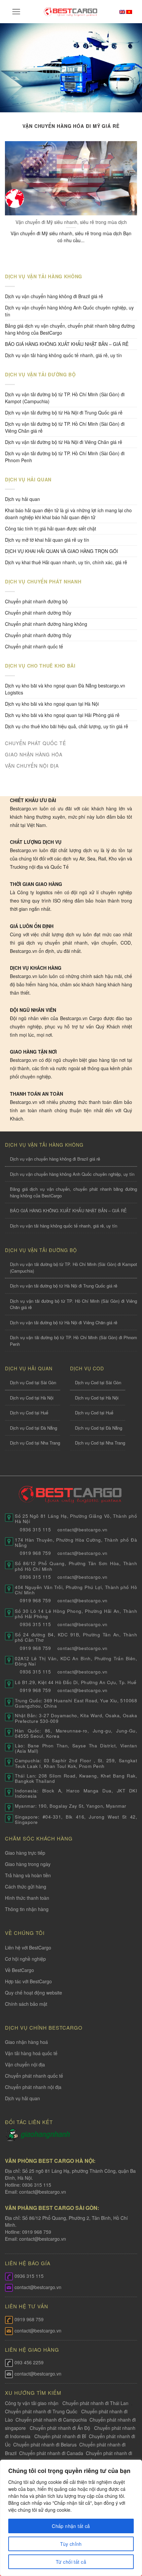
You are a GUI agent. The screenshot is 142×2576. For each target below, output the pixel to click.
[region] (71, 2518)
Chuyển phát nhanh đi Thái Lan (96, 2403)
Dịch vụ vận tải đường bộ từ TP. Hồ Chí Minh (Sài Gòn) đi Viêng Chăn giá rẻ (65, 427)
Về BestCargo (19, 1970)
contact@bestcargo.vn (42, 2192)
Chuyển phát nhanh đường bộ (36, 601)
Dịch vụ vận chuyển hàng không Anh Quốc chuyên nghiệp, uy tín (69, 311)
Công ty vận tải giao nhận (32, 2403)
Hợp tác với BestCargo (28, 1981)
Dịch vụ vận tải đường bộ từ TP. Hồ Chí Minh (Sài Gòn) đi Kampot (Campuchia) (65, 398)
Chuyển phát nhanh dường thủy (38, 613)
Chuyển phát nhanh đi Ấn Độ (60, 2428)
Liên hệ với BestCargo (28, 1947)
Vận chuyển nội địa (25, 2064)
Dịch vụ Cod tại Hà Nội (32, 1398)
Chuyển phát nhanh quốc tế (34, 646)
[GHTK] (13, 2134)
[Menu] (16, 12)
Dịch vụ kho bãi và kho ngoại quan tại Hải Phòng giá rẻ (62, 715)
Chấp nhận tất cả (71, 2526)
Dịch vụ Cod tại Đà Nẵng (34, 1428)
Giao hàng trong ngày (28, 1864)
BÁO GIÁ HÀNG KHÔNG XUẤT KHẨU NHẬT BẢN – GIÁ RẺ (67, 344)
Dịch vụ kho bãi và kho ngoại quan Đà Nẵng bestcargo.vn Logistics (65, 689)
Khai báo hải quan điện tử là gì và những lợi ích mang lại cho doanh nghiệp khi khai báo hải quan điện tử (68, 514)
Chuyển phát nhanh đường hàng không (46, 624)
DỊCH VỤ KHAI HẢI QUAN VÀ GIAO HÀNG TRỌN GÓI (61, 551)
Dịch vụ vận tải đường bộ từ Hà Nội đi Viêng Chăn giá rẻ (64, 442)
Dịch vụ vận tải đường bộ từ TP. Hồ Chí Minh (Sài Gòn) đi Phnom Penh (65, 457)
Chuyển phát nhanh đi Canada (51, 2453)
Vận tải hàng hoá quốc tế (31, 2053)
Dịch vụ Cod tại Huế (29, 1413)
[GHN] (45, 2134)
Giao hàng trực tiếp (25, 1853)
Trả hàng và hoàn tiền (28, 1875)
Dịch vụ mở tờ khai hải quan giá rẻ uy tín (47, 540)
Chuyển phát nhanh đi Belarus (45, 2444)
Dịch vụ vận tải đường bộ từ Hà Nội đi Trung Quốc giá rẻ (64, 412)
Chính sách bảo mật (26, 2004)
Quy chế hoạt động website (34, 1993)
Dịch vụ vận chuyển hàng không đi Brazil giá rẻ (54, 296)
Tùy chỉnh (71, 2544)
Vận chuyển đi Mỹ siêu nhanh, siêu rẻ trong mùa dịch (71, 222)
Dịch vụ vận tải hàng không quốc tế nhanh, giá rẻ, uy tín (63, 355)
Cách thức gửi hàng (26, 1887)
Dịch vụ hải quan (22, 499)
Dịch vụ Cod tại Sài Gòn (33, 1382)
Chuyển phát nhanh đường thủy (38, 635)
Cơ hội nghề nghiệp (25, 1959)
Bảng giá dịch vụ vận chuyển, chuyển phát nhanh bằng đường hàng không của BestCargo (70, 329)
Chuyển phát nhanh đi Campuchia (51, 2420)
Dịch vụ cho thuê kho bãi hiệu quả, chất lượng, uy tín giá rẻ (67, 726)
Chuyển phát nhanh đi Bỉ (60, 2436)
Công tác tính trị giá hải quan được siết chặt (51, 528)
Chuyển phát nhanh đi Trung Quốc (41, 2411)
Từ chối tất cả (71, 2562)
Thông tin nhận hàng (27, 1909)
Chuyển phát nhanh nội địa (33, 2087)
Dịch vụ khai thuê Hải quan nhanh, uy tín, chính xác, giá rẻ (66, 562)
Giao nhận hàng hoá (26, 2042)
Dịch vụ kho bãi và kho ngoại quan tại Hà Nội (52, 704)
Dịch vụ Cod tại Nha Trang (35, 1443)
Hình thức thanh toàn (27, 1898)
